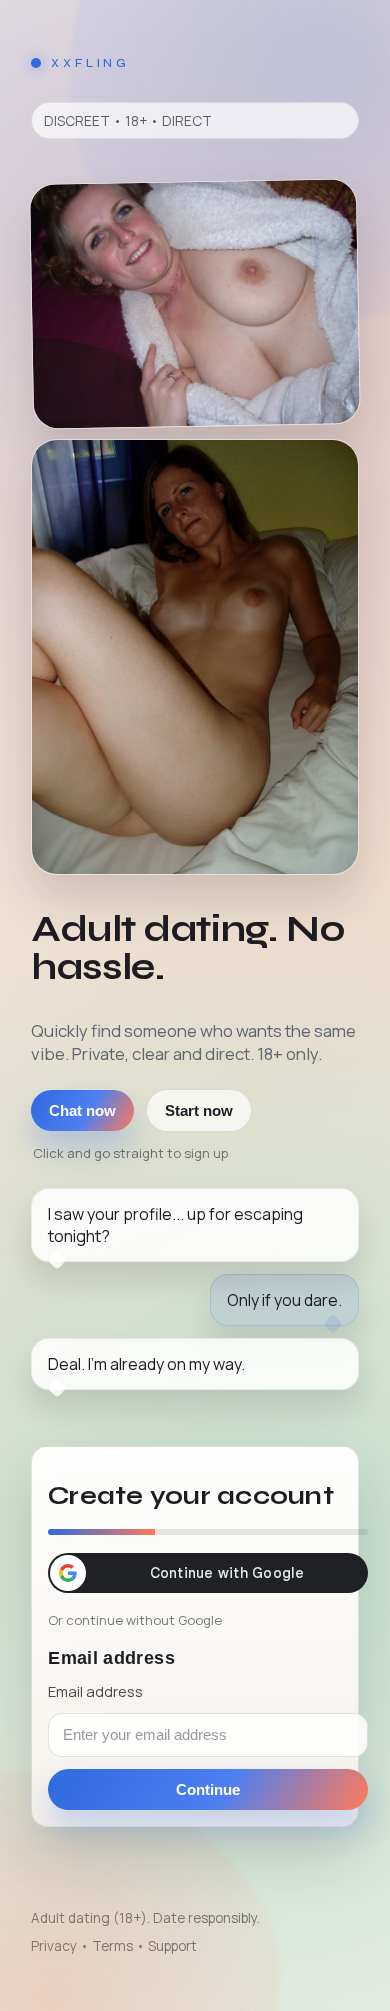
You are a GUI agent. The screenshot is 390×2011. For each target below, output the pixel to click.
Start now (199, 1110)
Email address (95, 1691)
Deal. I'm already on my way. (146, 1364)
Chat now (82, 1110)
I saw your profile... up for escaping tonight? (175, 1225)
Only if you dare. (284, 1300)
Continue (208, 1789)
